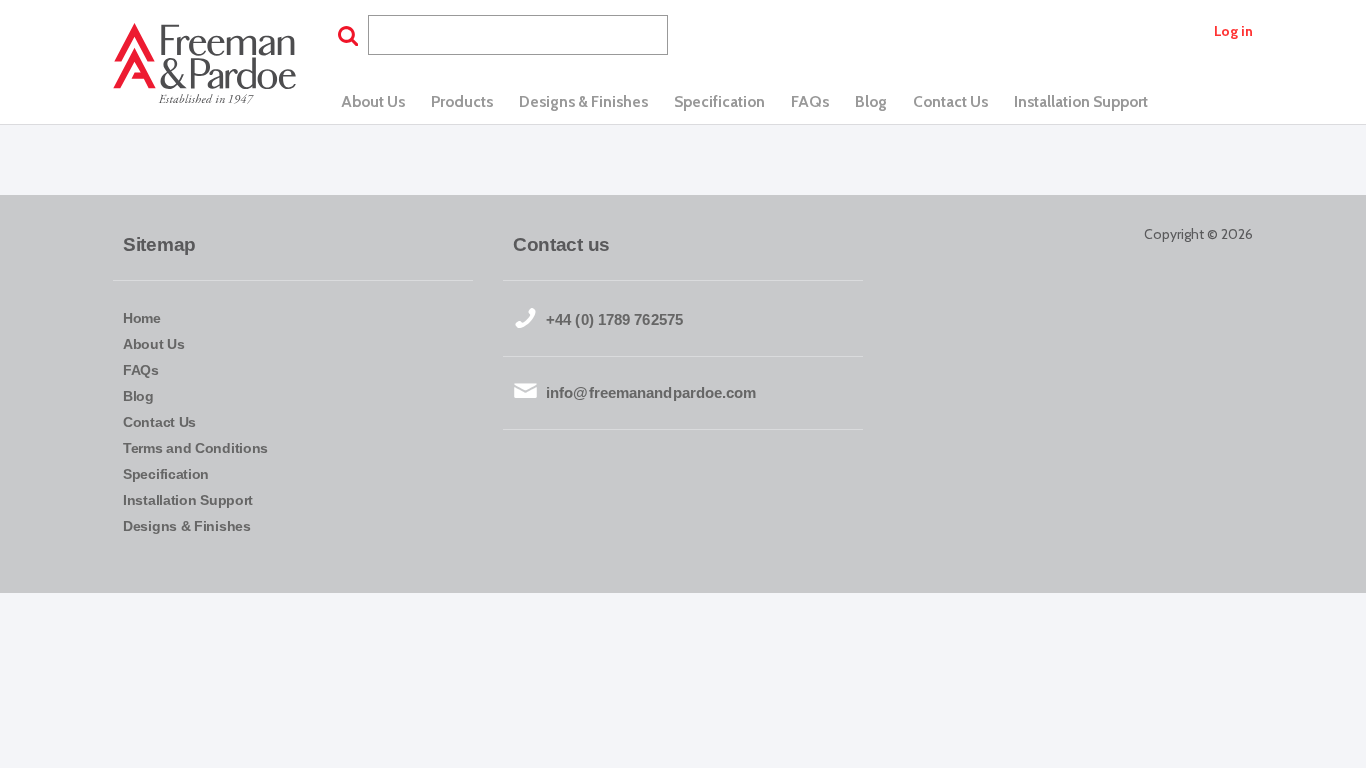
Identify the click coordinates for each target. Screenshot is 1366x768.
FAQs (810, 101)
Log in (1233, 31)
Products (462, 101)
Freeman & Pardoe (204, 65)
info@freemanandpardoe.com (651, 392)
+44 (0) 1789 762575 (614, 319)
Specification (719, 101)
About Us (373, 101)
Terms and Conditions (195, 448)
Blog (871, 101)
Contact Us (950, 101)
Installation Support (1081, 101)
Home (142, 318)
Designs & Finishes (583, 101)
